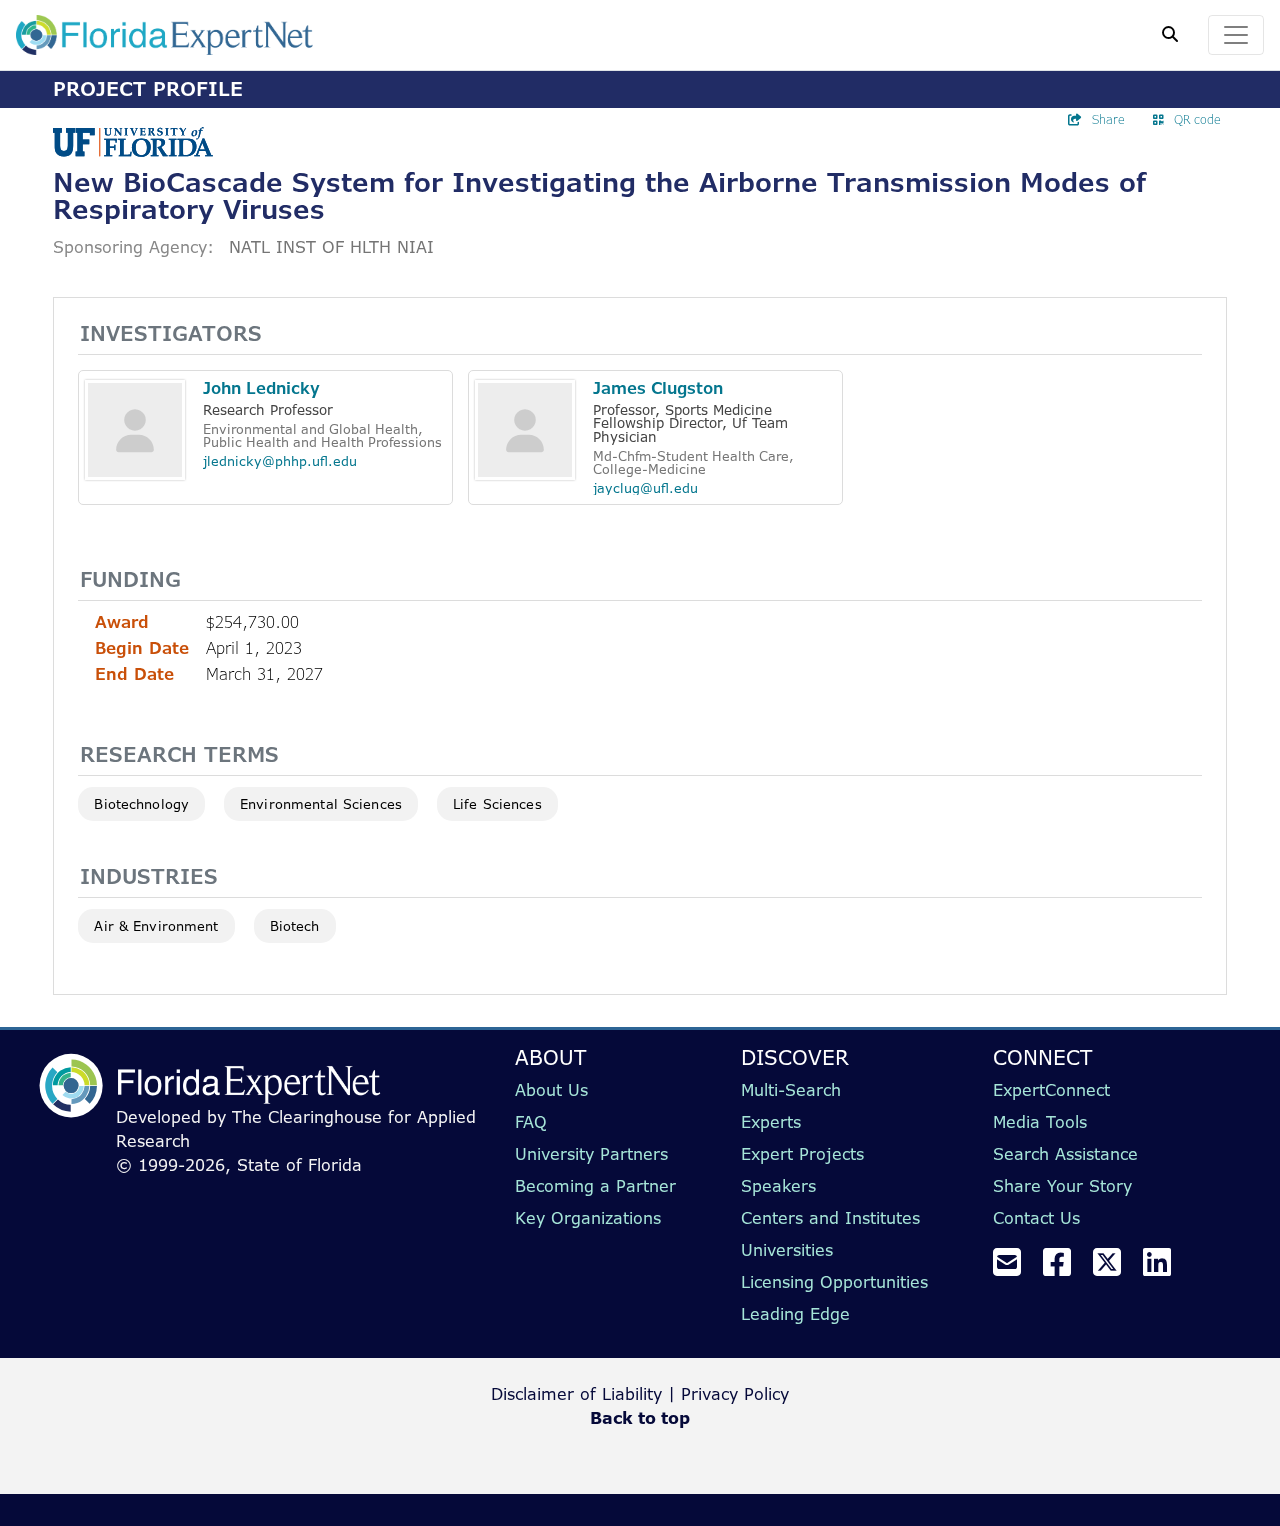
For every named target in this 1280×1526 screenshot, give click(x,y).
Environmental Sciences (321, 804)
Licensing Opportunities (834, 1282)
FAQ (531, 1122)
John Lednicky (261, 388)
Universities (787, 1250)
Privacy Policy (735, 1394)
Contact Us (1036, 1218)
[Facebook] (1065, 1268)
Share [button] (1108, 119)
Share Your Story (1062, 1186)
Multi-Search (791, 1090)
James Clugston (658, 388)
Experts (771, 1122)
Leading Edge (795, 1314)
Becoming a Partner (595, 1186)
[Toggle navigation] (1236, 35)
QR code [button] (1197, 119)
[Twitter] (1115, 1268)
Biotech (295, 926)
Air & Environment (156, 926)
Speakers (778, 1186)
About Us (551, 1090)
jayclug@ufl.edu (645, 488)
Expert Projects (802, 1154)
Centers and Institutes (830, 1218)
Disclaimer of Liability (576, 1394)
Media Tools (1040, 1122)
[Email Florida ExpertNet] (1015, 1268)
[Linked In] (1165, 1268)
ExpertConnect (1051, 1090)
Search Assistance (1065, 1154)
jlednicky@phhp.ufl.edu (280, 461)
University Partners (591, 1154)
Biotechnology (141, 804)
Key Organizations (588, 1218)
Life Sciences (497, 804)
